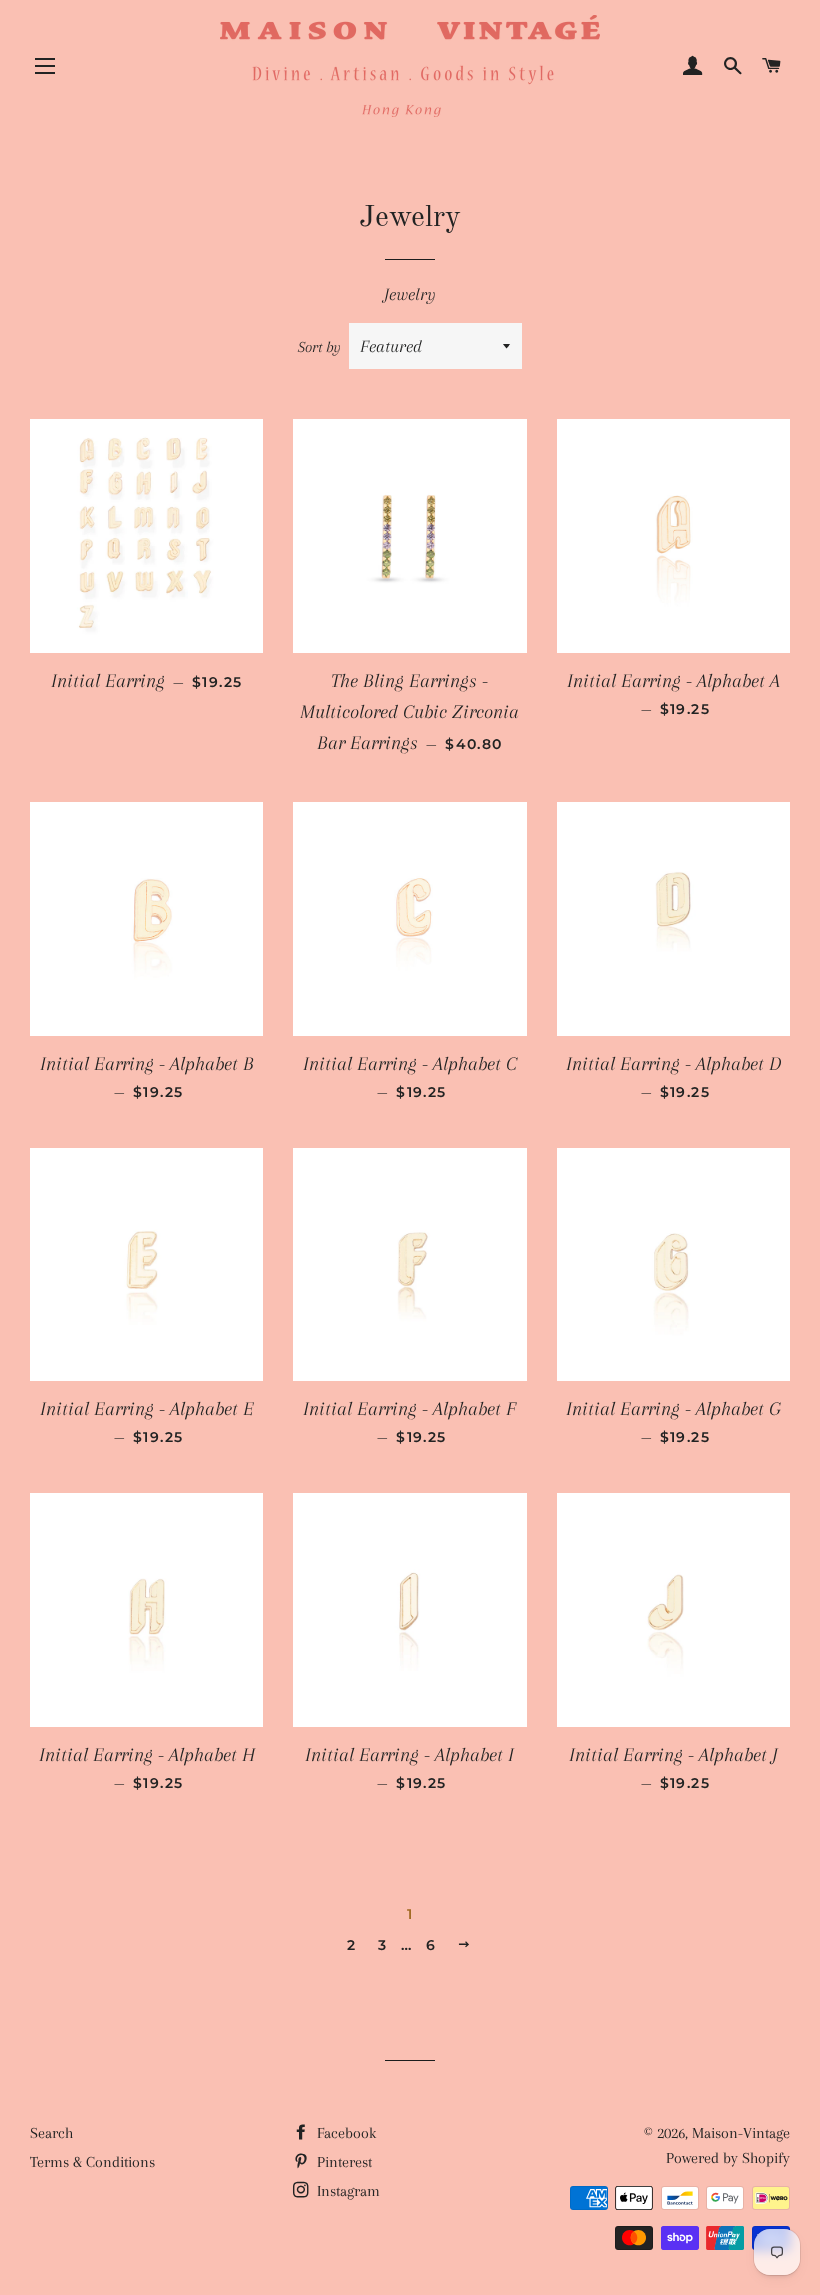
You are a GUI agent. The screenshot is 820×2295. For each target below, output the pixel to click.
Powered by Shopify (728, 2158)
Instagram (346, 2191)
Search (51, 2133)
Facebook (344, 2133)
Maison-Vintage (741, 2133)
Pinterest (342, 2162)
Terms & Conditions (92, 2162)
